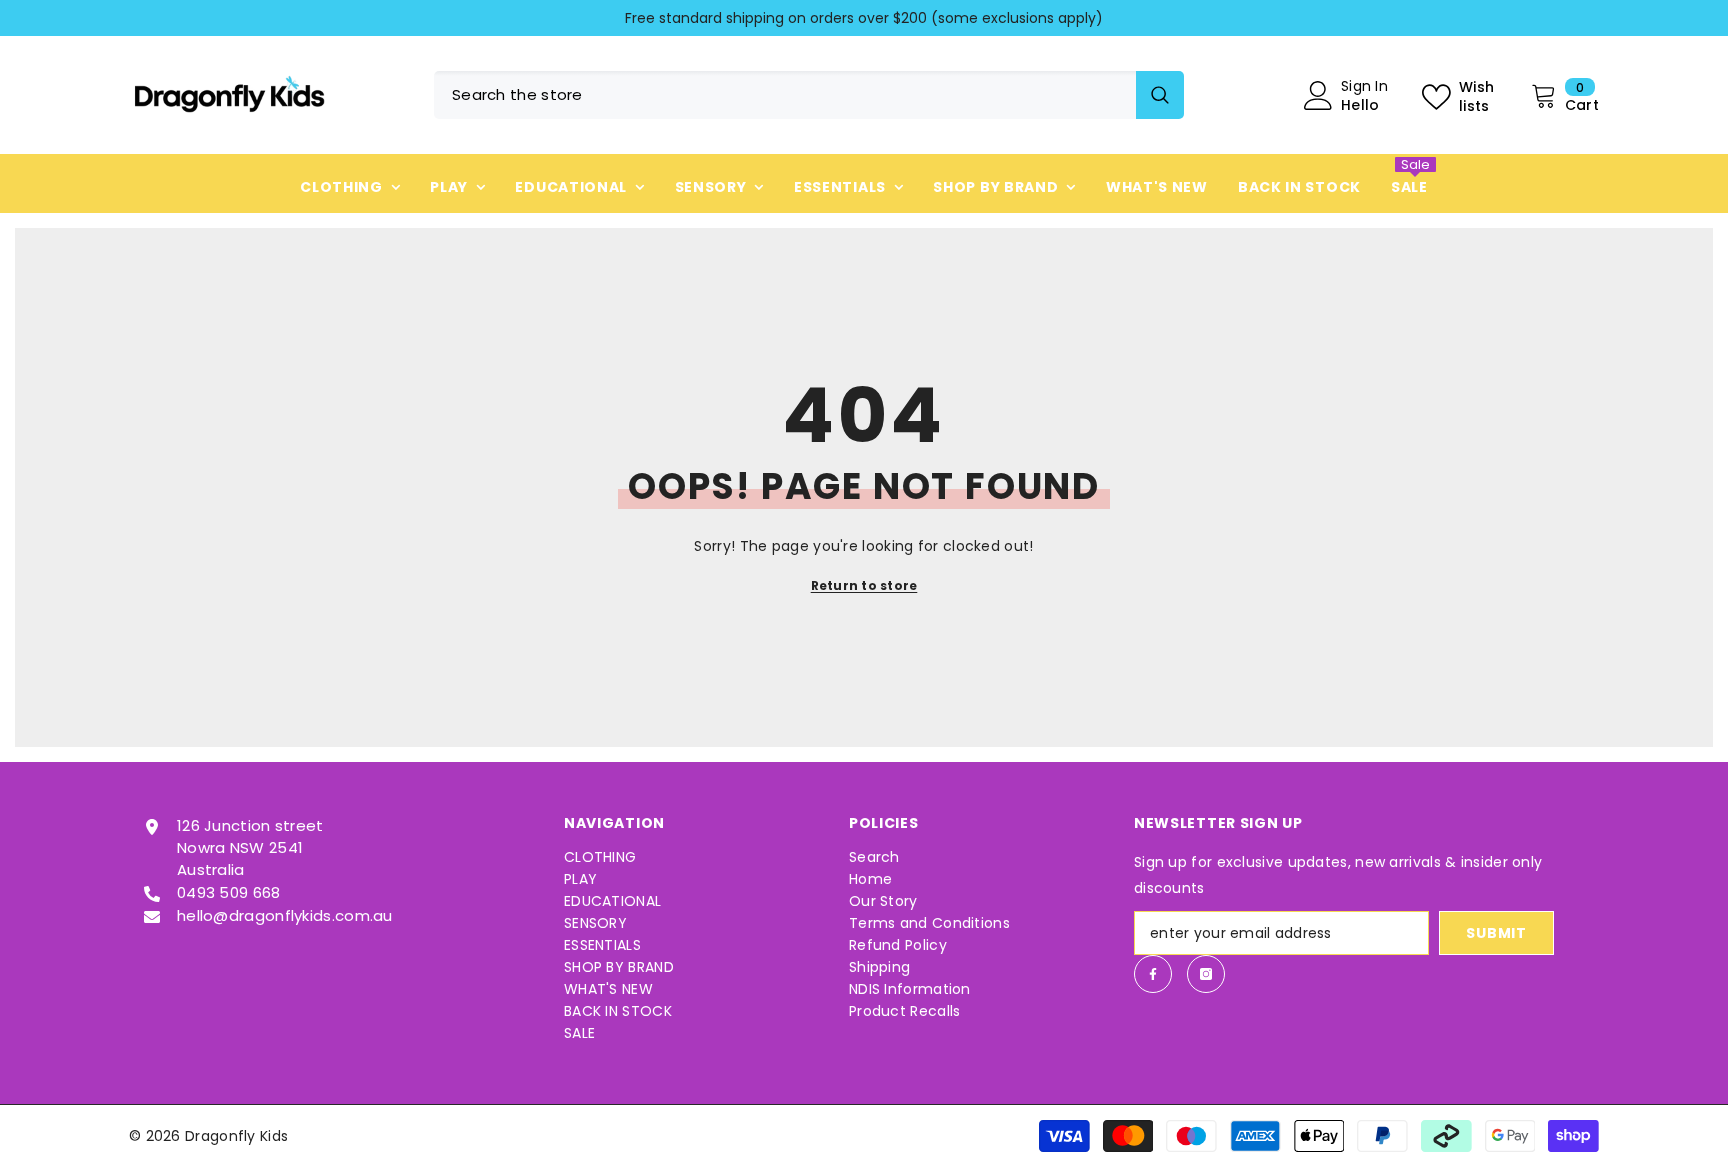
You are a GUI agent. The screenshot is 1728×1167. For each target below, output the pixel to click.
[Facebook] (1153, 974)
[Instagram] (1206, 974)
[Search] (809, 95)
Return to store (864, 585)
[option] (864, 18)
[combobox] (785, 95)
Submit (1496, 933)
